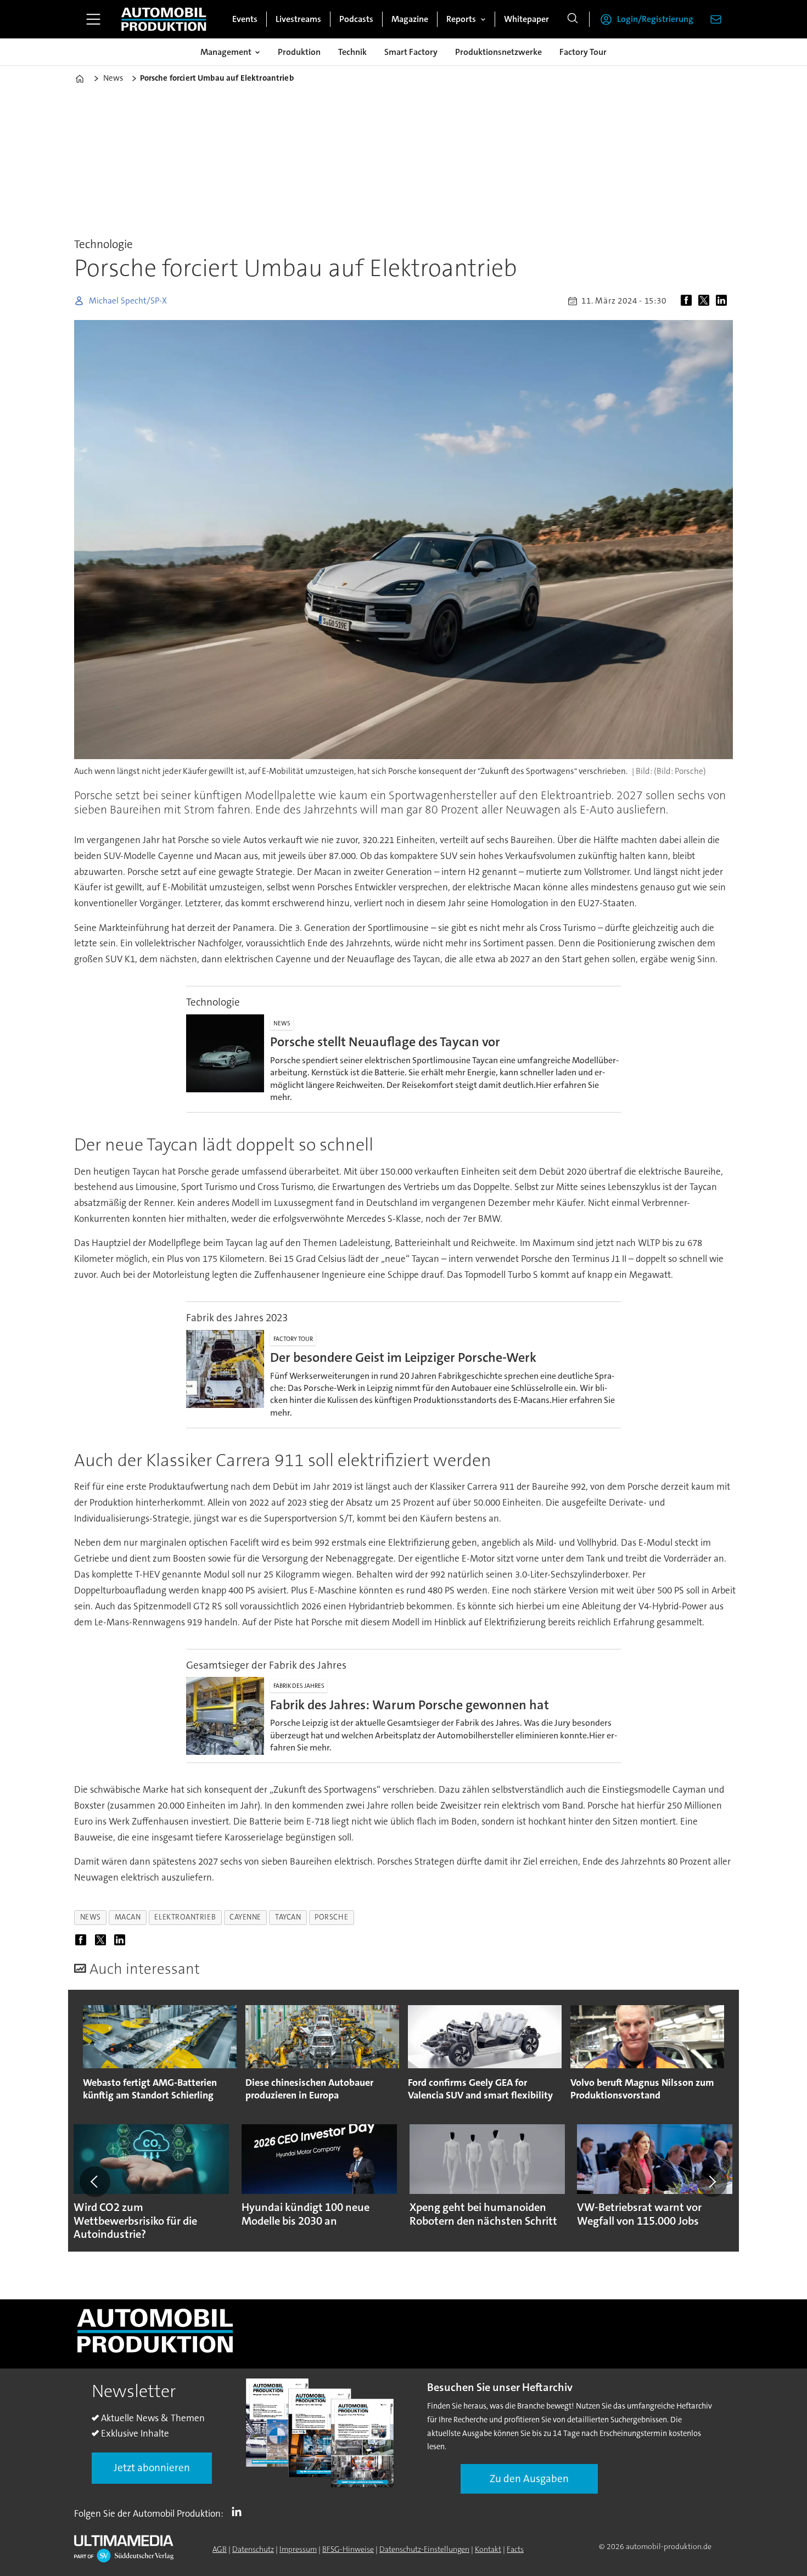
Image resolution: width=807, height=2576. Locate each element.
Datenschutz (253, 2549)
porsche (331, 1917)
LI (239, 2511)
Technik (352, 52)
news (91, 1917)
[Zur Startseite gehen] (164, 19)
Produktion (299, 52)
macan (128, 1917)
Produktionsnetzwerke (498, 52)
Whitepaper (526, 19)
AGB (220, 2549)
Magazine (410, 19)
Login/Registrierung (655, 19)
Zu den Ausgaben (529, 2479)
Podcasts (356, 19)
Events (245, 19)
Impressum (298, 2549)
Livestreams (298, 19)
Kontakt (488, 2549)
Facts (515, 2549)
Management (226, 52)
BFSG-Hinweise (348, 2549)
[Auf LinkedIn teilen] (724, 301)
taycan (288, 1917)
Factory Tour (583, 52)
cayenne (245, 1917)
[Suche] (573, 19)
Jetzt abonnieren (152, 2468)
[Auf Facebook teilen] (688, 301)
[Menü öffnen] (93, 19)
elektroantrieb (185, 1917)
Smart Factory (411, 52)
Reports (461, 19)
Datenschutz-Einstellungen (424, 2549)
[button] (95, 2181)
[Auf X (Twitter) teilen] (706, 301)
